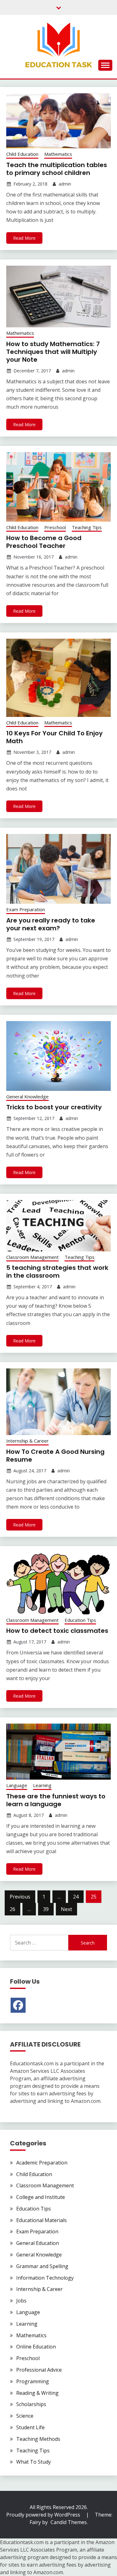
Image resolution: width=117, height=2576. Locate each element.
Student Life (30, 2427)
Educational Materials (41, 2220)
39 (46, 1909)
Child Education (22, 154)
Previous (20, 1897)
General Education (38, 2243)
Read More (24, 238)
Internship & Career (27, 1441)
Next (66, 1909)
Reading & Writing (37, 2393)
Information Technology (45, 2278)
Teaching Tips (87, 527)
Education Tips (80, 1620)
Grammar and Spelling (42, 2266)
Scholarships (31, 2404)
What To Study (34, 2462)
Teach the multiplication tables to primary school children (57, 169)
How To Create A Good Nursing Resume (55, 1456)
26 (12, 1909)
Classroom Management (32, 1257)
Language (17, 1785)
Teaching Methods (38, 2439)
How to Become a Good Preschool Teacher (44, 542)
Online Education (36, 2347)
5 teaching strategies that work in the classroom (57, 1272)
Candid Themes (69, 2522)
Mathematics (58, 154)
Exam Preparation (26, 909)
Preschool (55, 527)
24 (76, 1897)
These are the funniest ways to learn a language (56, 1800)
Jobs (21, 2301)
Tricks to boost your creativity (54, 1107)
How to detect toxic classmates (57, 1631)
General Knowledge (27, 1096)
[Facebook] (18, 2005)
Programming (33, 2381)
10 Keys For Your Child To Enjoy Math (54, 737)
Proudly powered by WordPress (44, 2515)
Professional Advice (39, 2370)
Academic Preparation (42, 2163)
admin (65, 184)
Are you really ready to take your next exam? (51, 924)
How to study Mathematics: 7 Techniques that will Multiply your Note (53, 352)
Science (25, 2416)
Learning (42, 1785)
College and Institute (41, 2197)
